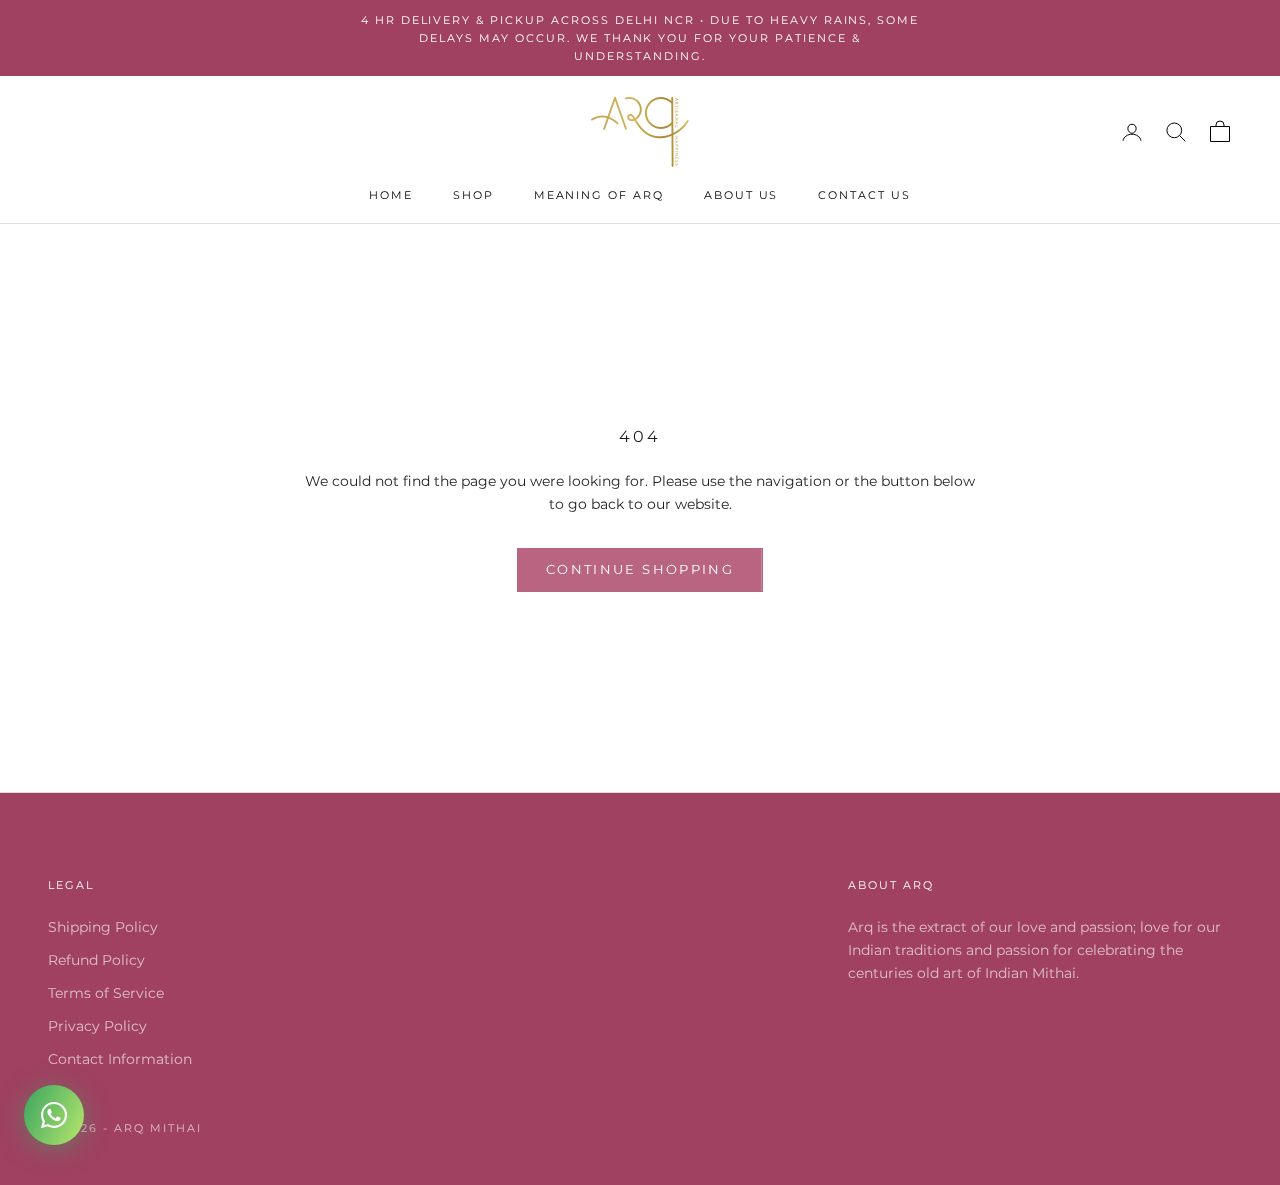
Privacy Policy (97, 1026)
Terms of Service (106, 993)
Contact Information (120, 1059)
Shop (473, 195)
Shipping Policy (103, 927)
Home (391, 195)
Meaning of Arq (599, 195)
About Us (741, 195)
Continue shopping (640, 569)
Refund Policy (96, 960)
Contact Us (864, 195)
